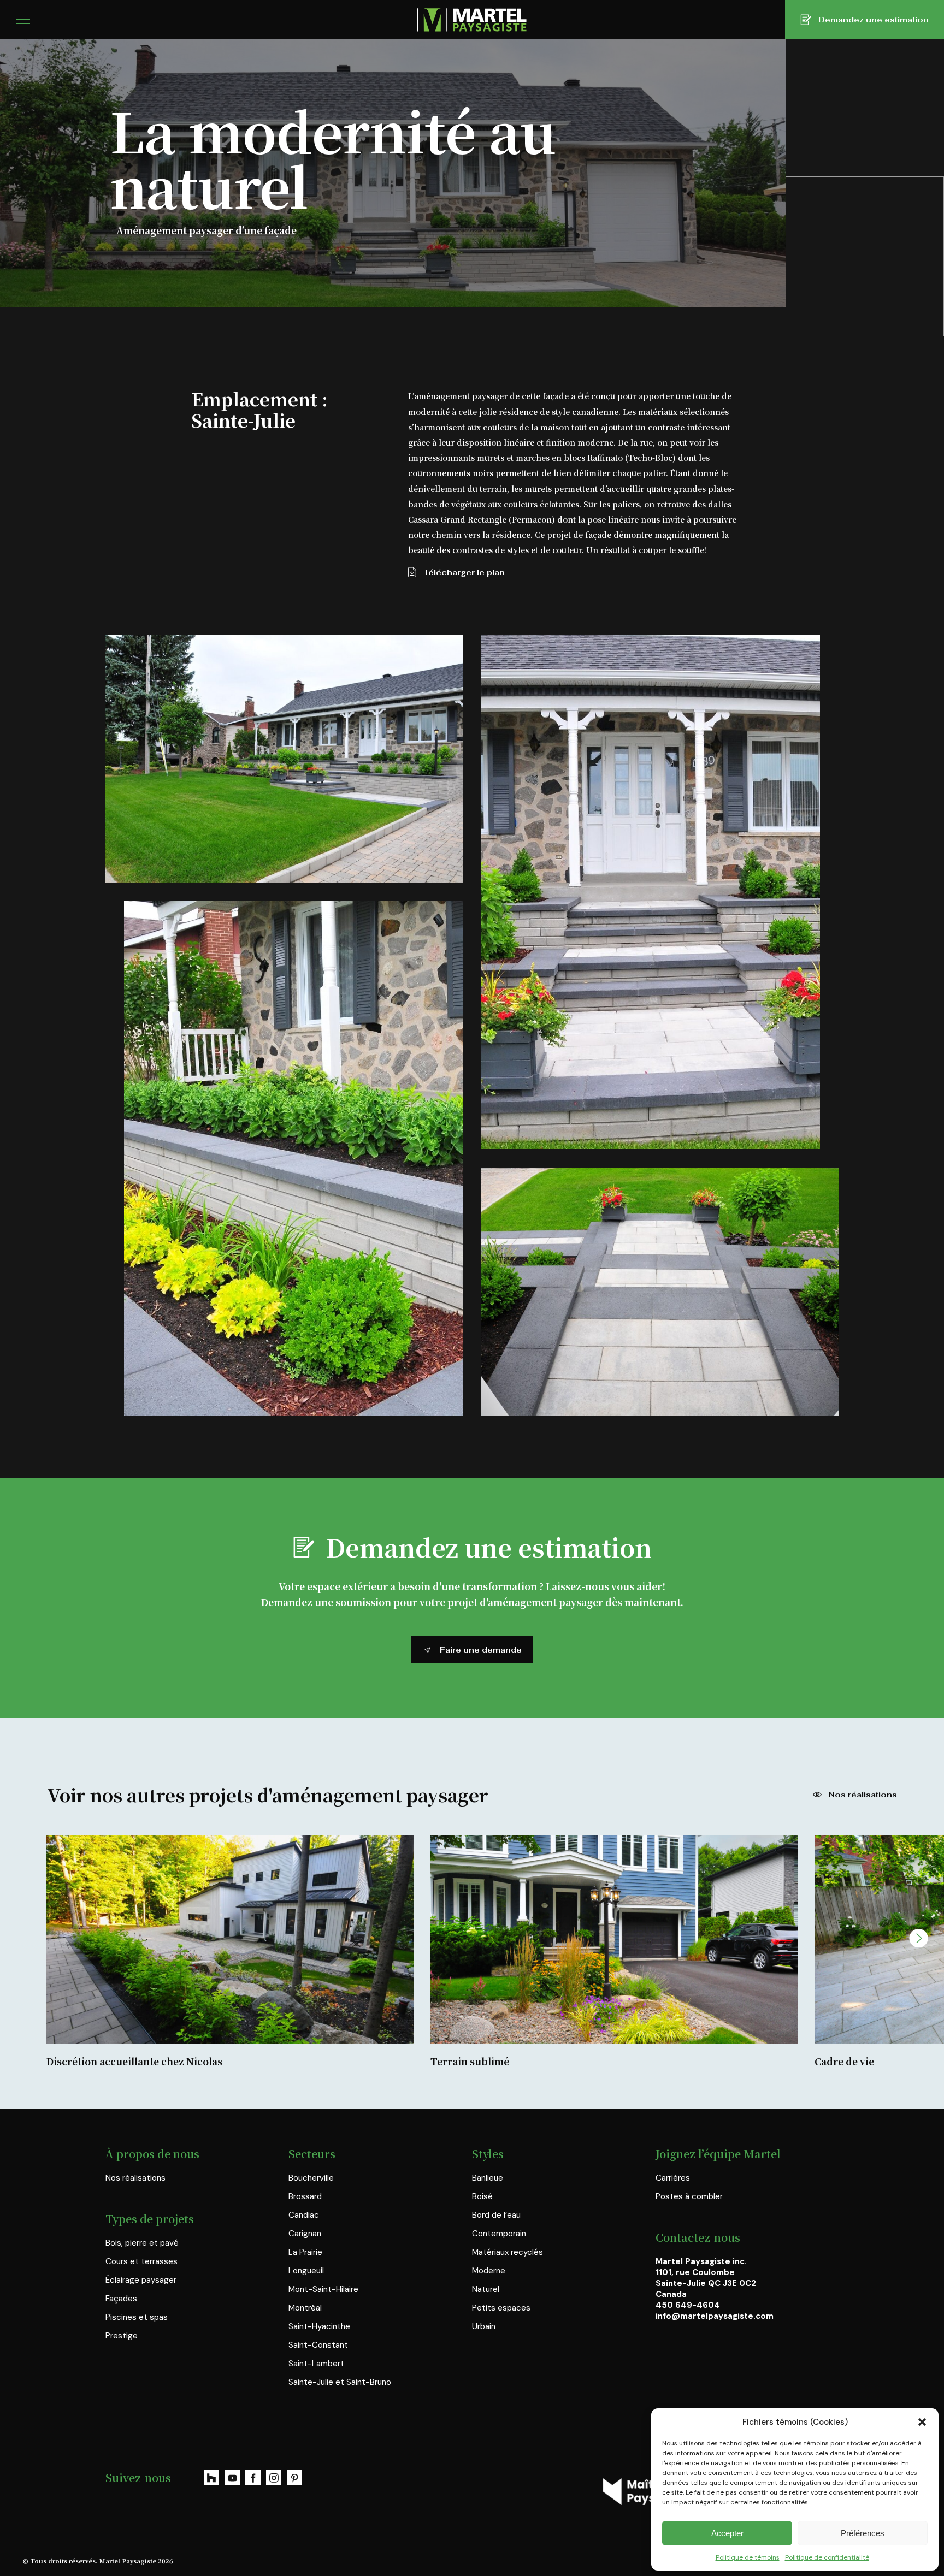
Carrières (673, 2178)
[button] (922, 2422)
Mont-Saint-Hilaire (323, 2289)
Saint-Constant (318, 2345)
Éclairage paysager (141, 2280)
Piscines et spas (137, 2317)
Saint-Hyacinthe (319, 2326)
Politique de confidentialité (827, 2557)
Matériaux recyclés (508, 2252)
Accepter (727, 2533)
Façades (121, 2299)
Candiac (304, 2215)
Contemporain (499, 2234)
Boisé (482, 2196)
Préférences (863, 2533)
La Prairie (305, 2252)
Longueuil (306, 2271)
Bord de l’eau (496, 2215)
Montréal (305, 2308)
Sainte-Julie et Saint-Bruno (340, 2382)
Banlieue (488, 2178)
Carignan (305, 2234)
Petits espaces (501, 2308)
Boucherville (311, 2178)
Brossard (305, 2196)
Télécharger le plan (464, 572)
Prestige (122, 2336)
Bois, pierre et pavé (142, 2243)
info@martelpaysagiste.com (715, 2316)
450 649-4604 (688, 2305)
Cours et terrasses (141, 2261)
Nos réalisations (863, 1795)
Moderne (489, 2271)
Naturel (486, 2289)
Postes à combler (689, 2196)
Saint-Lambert (316, 2364)
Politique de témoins (748, 2557)
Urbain (484, 2326)
